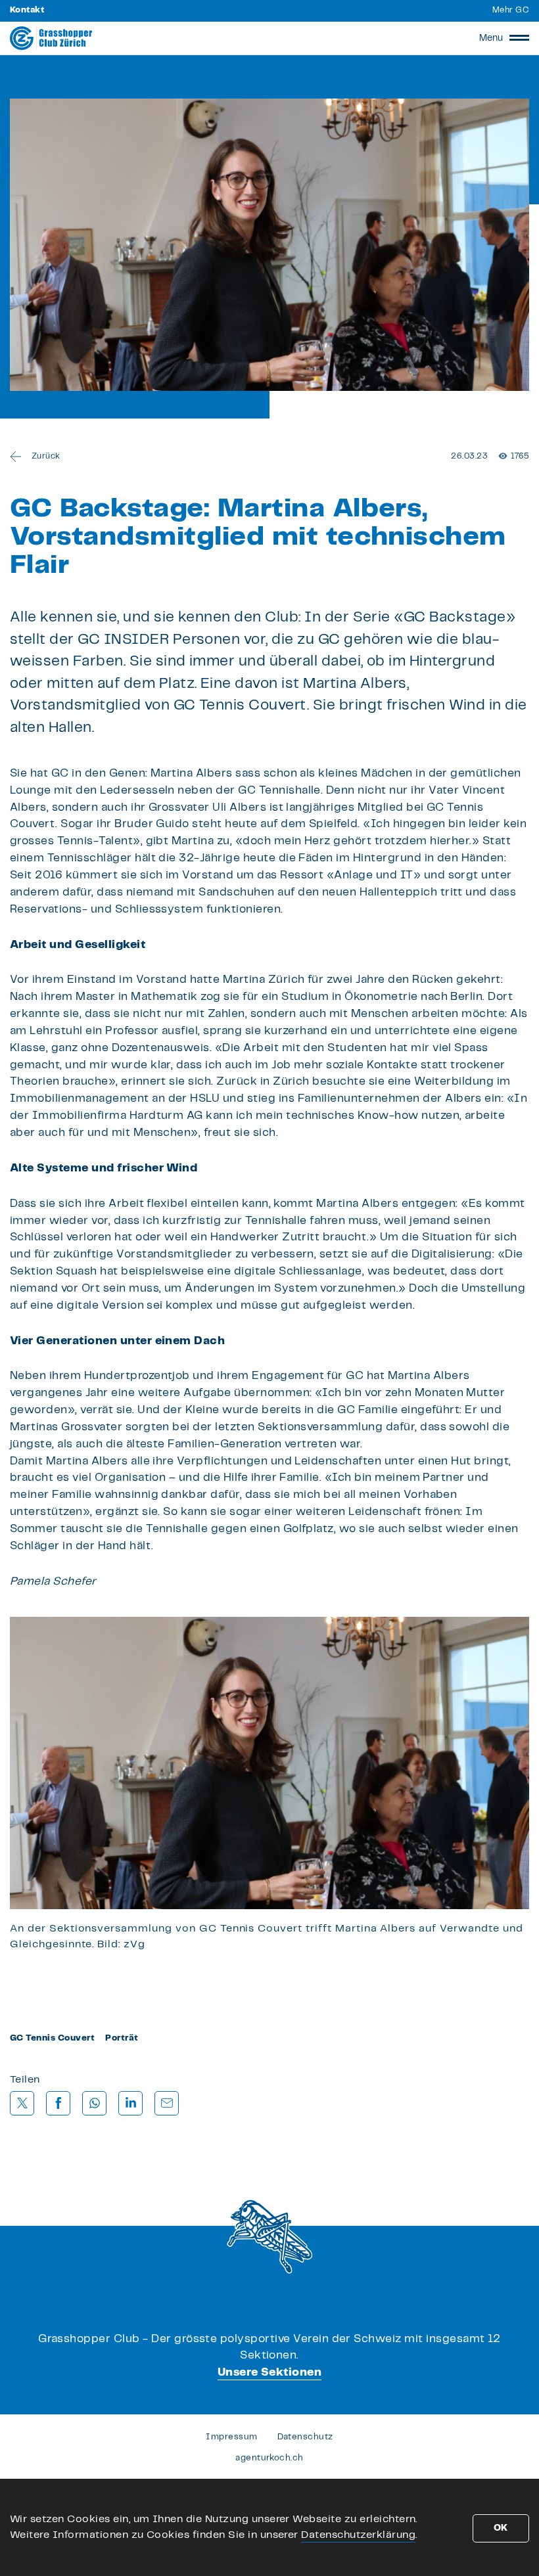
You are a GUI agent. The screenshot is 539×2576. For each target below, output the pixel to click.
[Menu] (519, 38)
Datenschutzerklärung (358, 2535)
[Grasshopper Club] (51, 38)
